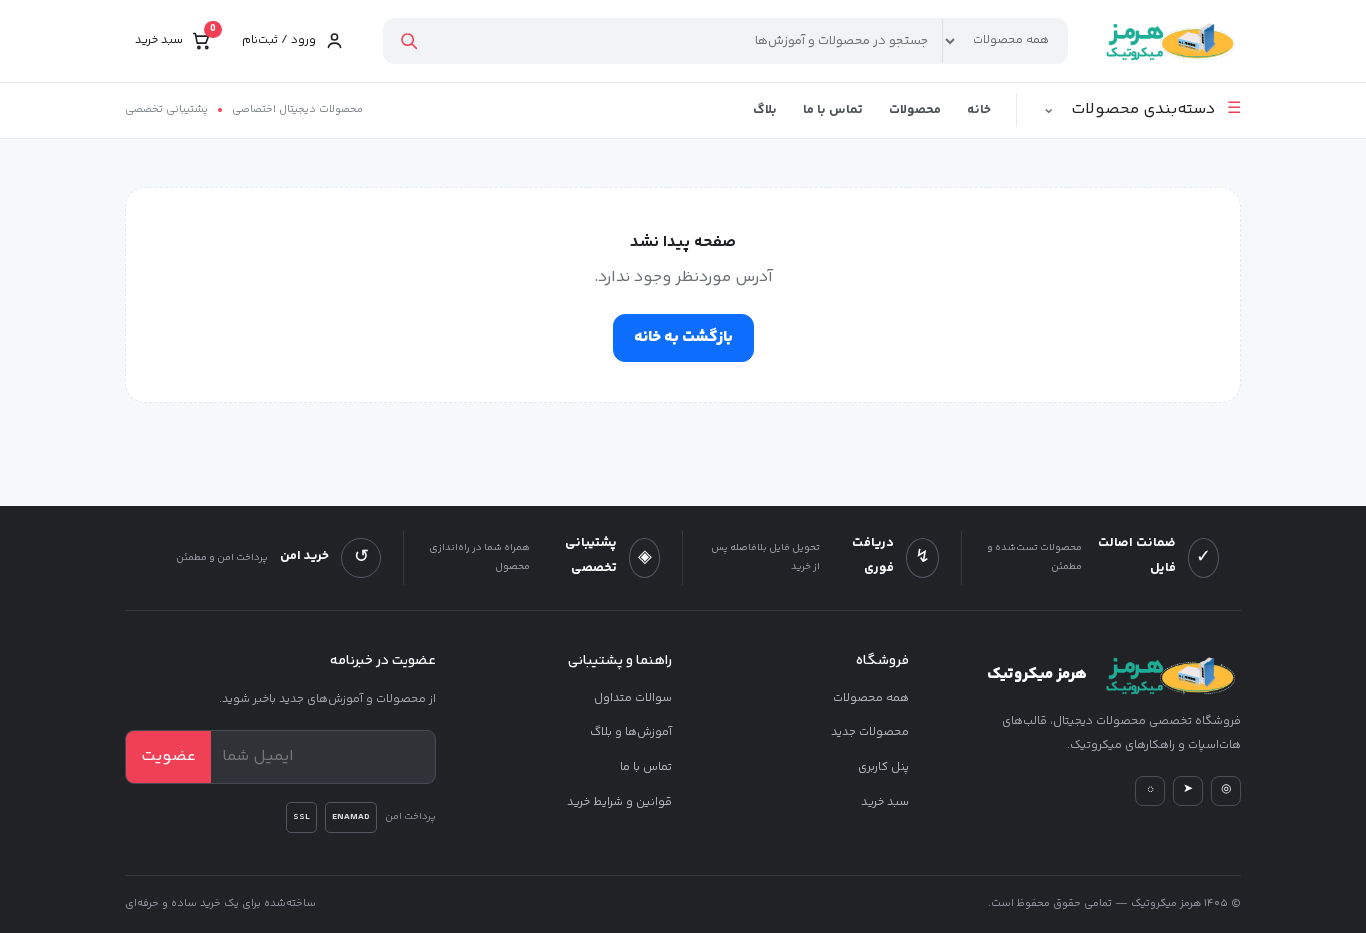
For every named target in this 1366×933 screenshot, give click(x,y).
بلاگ (765, 110)
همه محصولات (870, 698)
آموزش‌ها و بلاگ (631, 732)
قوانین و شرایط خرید (619, 802)
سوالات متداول (633, 698)
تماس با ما (833, 110)
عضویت (168, 756)
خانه (979, 110)
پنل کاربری (883, 767)
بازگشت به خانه (683, 337)
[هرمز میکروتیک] (1168, 41)
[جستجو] (408, 41)
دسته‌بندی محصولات (1141, 109)
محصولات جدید (869, 732)
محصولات (915, 110)
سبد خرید (884, 802)
